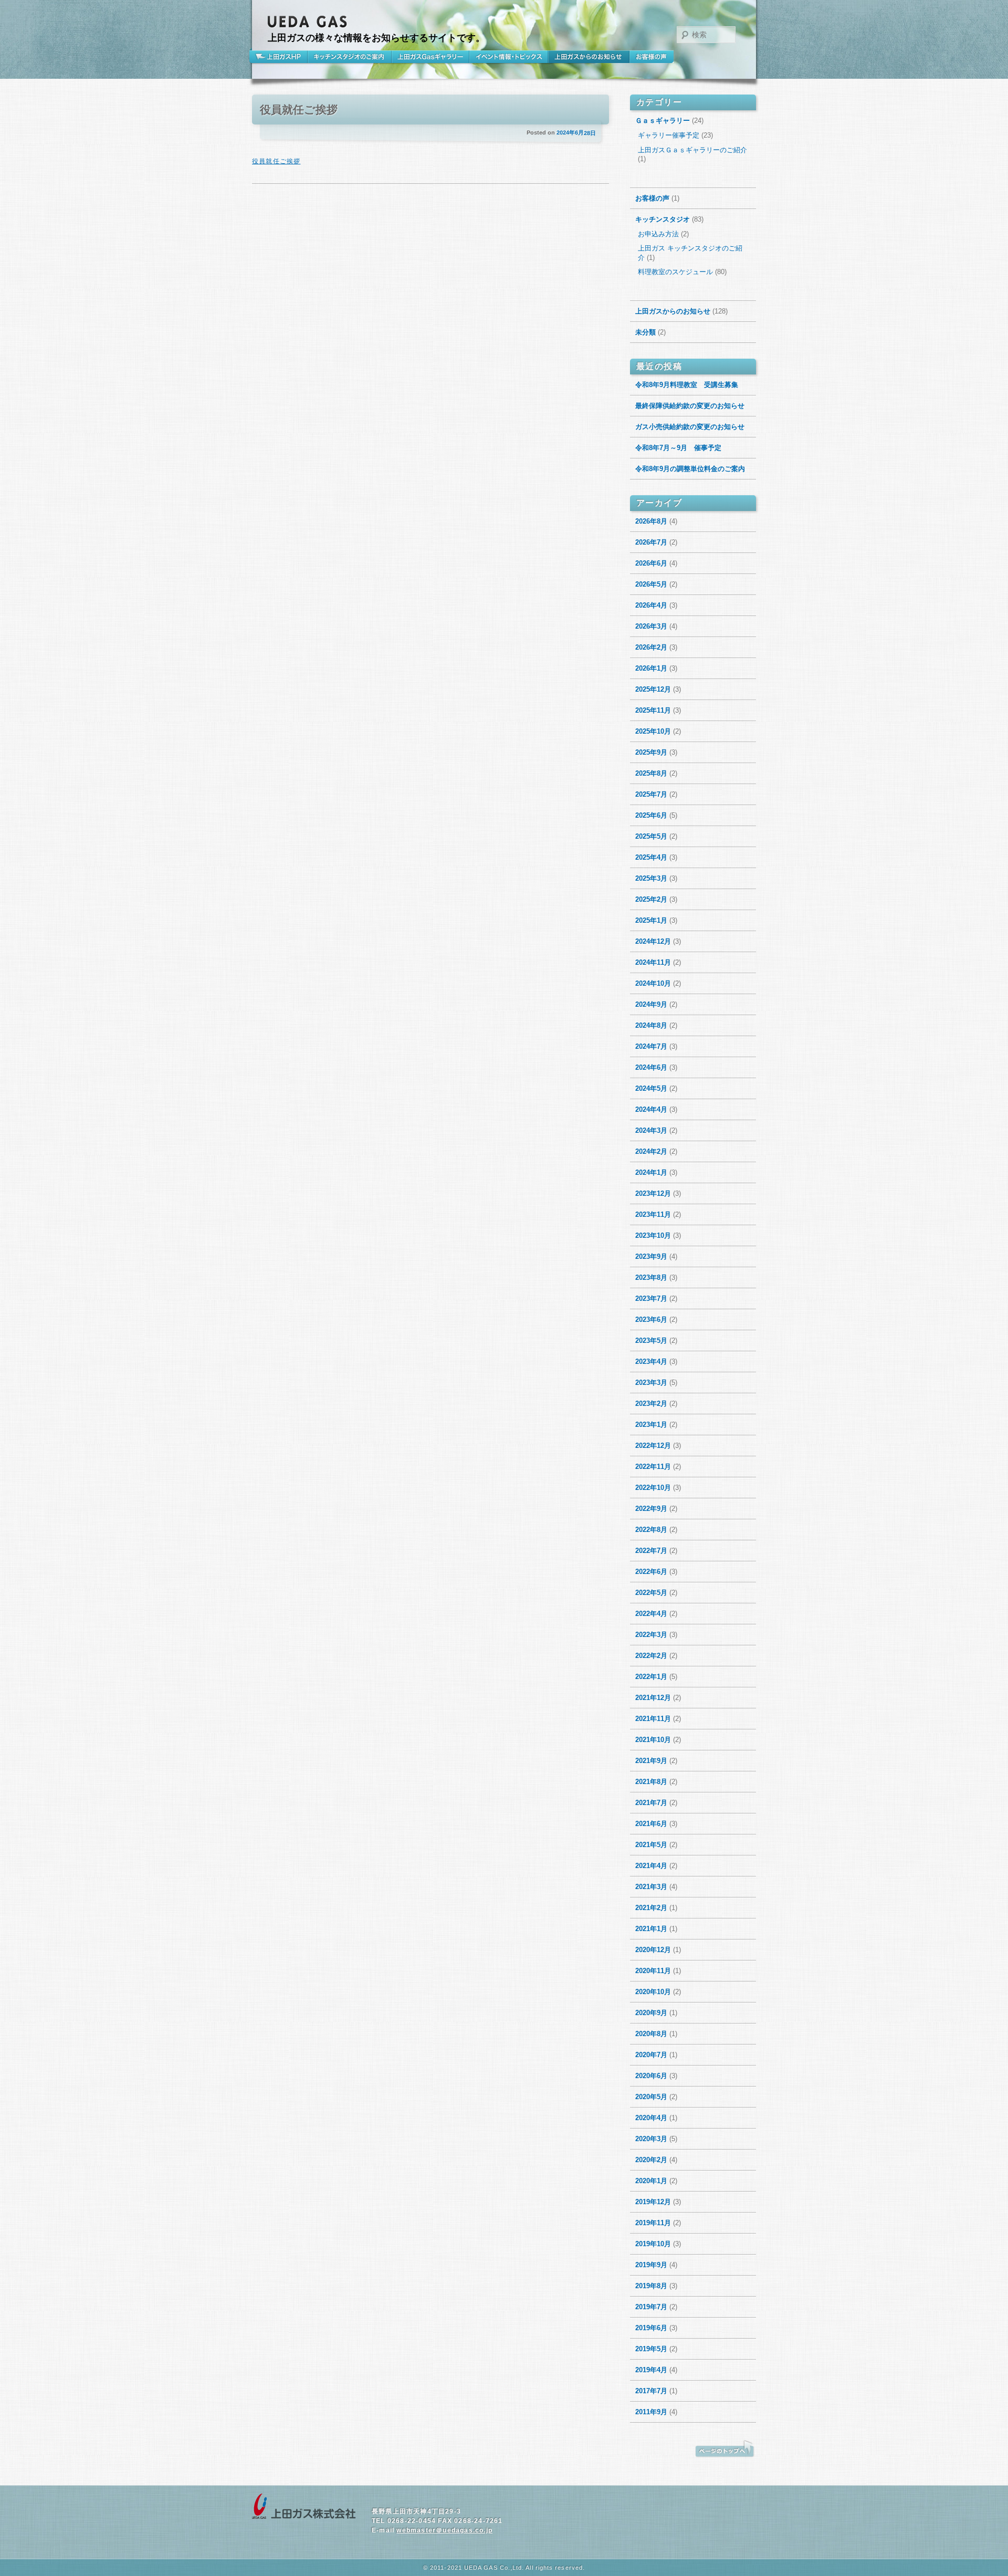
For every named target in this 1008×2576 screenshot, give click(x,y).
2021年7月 (651, 1803)
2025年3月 (651, 878)
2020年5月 (651, 2097)
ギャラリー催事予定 (669, 135)
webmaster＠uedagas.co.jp (444, 2530)
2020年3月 (651, 2139)
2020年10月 (653, 1992)
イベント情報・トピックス (509, 57)
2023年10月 (653, 1235)
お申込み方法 (658, 234)
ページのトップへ (724, 2449)
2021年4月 (651, 1866)
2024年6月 (651, 1067)
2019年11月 (653, 2223)
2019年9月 (651, 2265)
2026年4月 (651, 605)
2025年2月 (651, 899)
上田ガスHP (280, 57)
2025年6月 (651, 815)
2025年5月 (651, 836)
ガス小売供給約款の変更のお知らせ (690, 427)
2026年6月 (651, 563)
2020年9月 (651, 2013)
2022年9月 (651, 1509)
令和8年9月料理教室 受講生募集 (687, 385)
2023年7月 (651, 1299)
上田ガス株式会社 (304, 2507)
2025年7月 (651, 794)
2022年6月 (651, 1572)
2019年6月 (651, 2328)
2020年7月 (651, 2055)
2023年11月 (653, 1214)
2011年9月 (651, 2412)
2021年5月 (651, 1845)
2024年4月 (651, 1109)
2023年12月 (653, 1193)
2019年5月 (651, 2349)
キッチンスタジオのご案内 (350, 57)
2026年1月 (651, 668)
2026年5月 (651, 584)
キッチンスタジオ (663, 219)
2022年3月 (651, 1635)
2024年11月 (653, 962)
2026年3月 (651, 626)
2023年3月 (651, 1383)
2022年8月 (651, 1530)
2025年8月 (651, 773)
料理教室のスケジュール (675, 272)
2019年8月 (651, 2286)
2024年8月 (651, 1025)
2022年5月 (651, 1593)
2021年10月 (653, 1740)
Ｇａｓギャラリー (663, 121)
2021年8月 (651, 1782)
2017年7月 (651, 2391)
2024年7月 (651, 1046)
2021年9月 (651, 1761)
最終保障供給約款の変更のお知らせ (690, 406)
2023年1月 (651, 1425)
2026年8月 (651, 521)
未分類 (645, 332)
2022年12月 (653, 1446)
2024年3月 (651, 1130)
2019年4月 (651, 2370)
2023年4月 (651, 1362)
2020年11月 (653, 1971)
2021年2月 (651, 1908)
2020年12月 (653, 1950)
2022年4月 (651, 1614)
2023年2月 (651, 1404)
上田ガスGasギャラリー (430, 57)
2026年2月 (651, 647)
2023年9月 (651, 1256)
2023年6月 (651, 1320)
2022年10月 (653, 1488)
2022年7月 (651, 1551)
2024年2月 (651, 1151)
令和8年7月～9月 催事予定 (678, 448)
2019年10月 (653, 2244)
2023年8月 (651, 1277)
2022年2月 (651, 1656)
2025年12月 (653, 689)
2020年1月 (651, 2181)
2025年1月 (651, 920)
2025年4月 (651, 857)
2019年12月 (653, 2202)
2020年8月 (651, 2034)
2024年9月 (651, 1004)
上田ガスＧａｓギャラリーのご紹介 (692, 150)
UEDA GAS (308, 22)
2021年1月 (651, 1929)
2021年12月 (653, 1698)
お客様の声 (652, 57)
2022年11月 (653, 1467)
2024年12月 (653, 941)
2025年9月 (651, 752)
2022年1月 (651, 1677)
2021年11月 (653, 1719)
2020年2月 (651, 2160)
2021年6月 (651, 1824)
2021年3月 (651, 1887)
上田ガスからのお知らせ (589, 57)
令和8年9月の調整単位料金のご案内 (690, 469)
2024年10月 (653, 983)
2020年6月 (651, 2076)
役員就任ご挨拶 (276, 161)
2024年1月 (651, 1172)
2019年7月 (651, 2307)
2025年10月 (653, 731)
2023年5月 (651, 1341)
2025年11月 (653, 710)
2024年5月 (651, 1088)
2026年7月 (651, 542)
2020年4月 (651, 2118)
